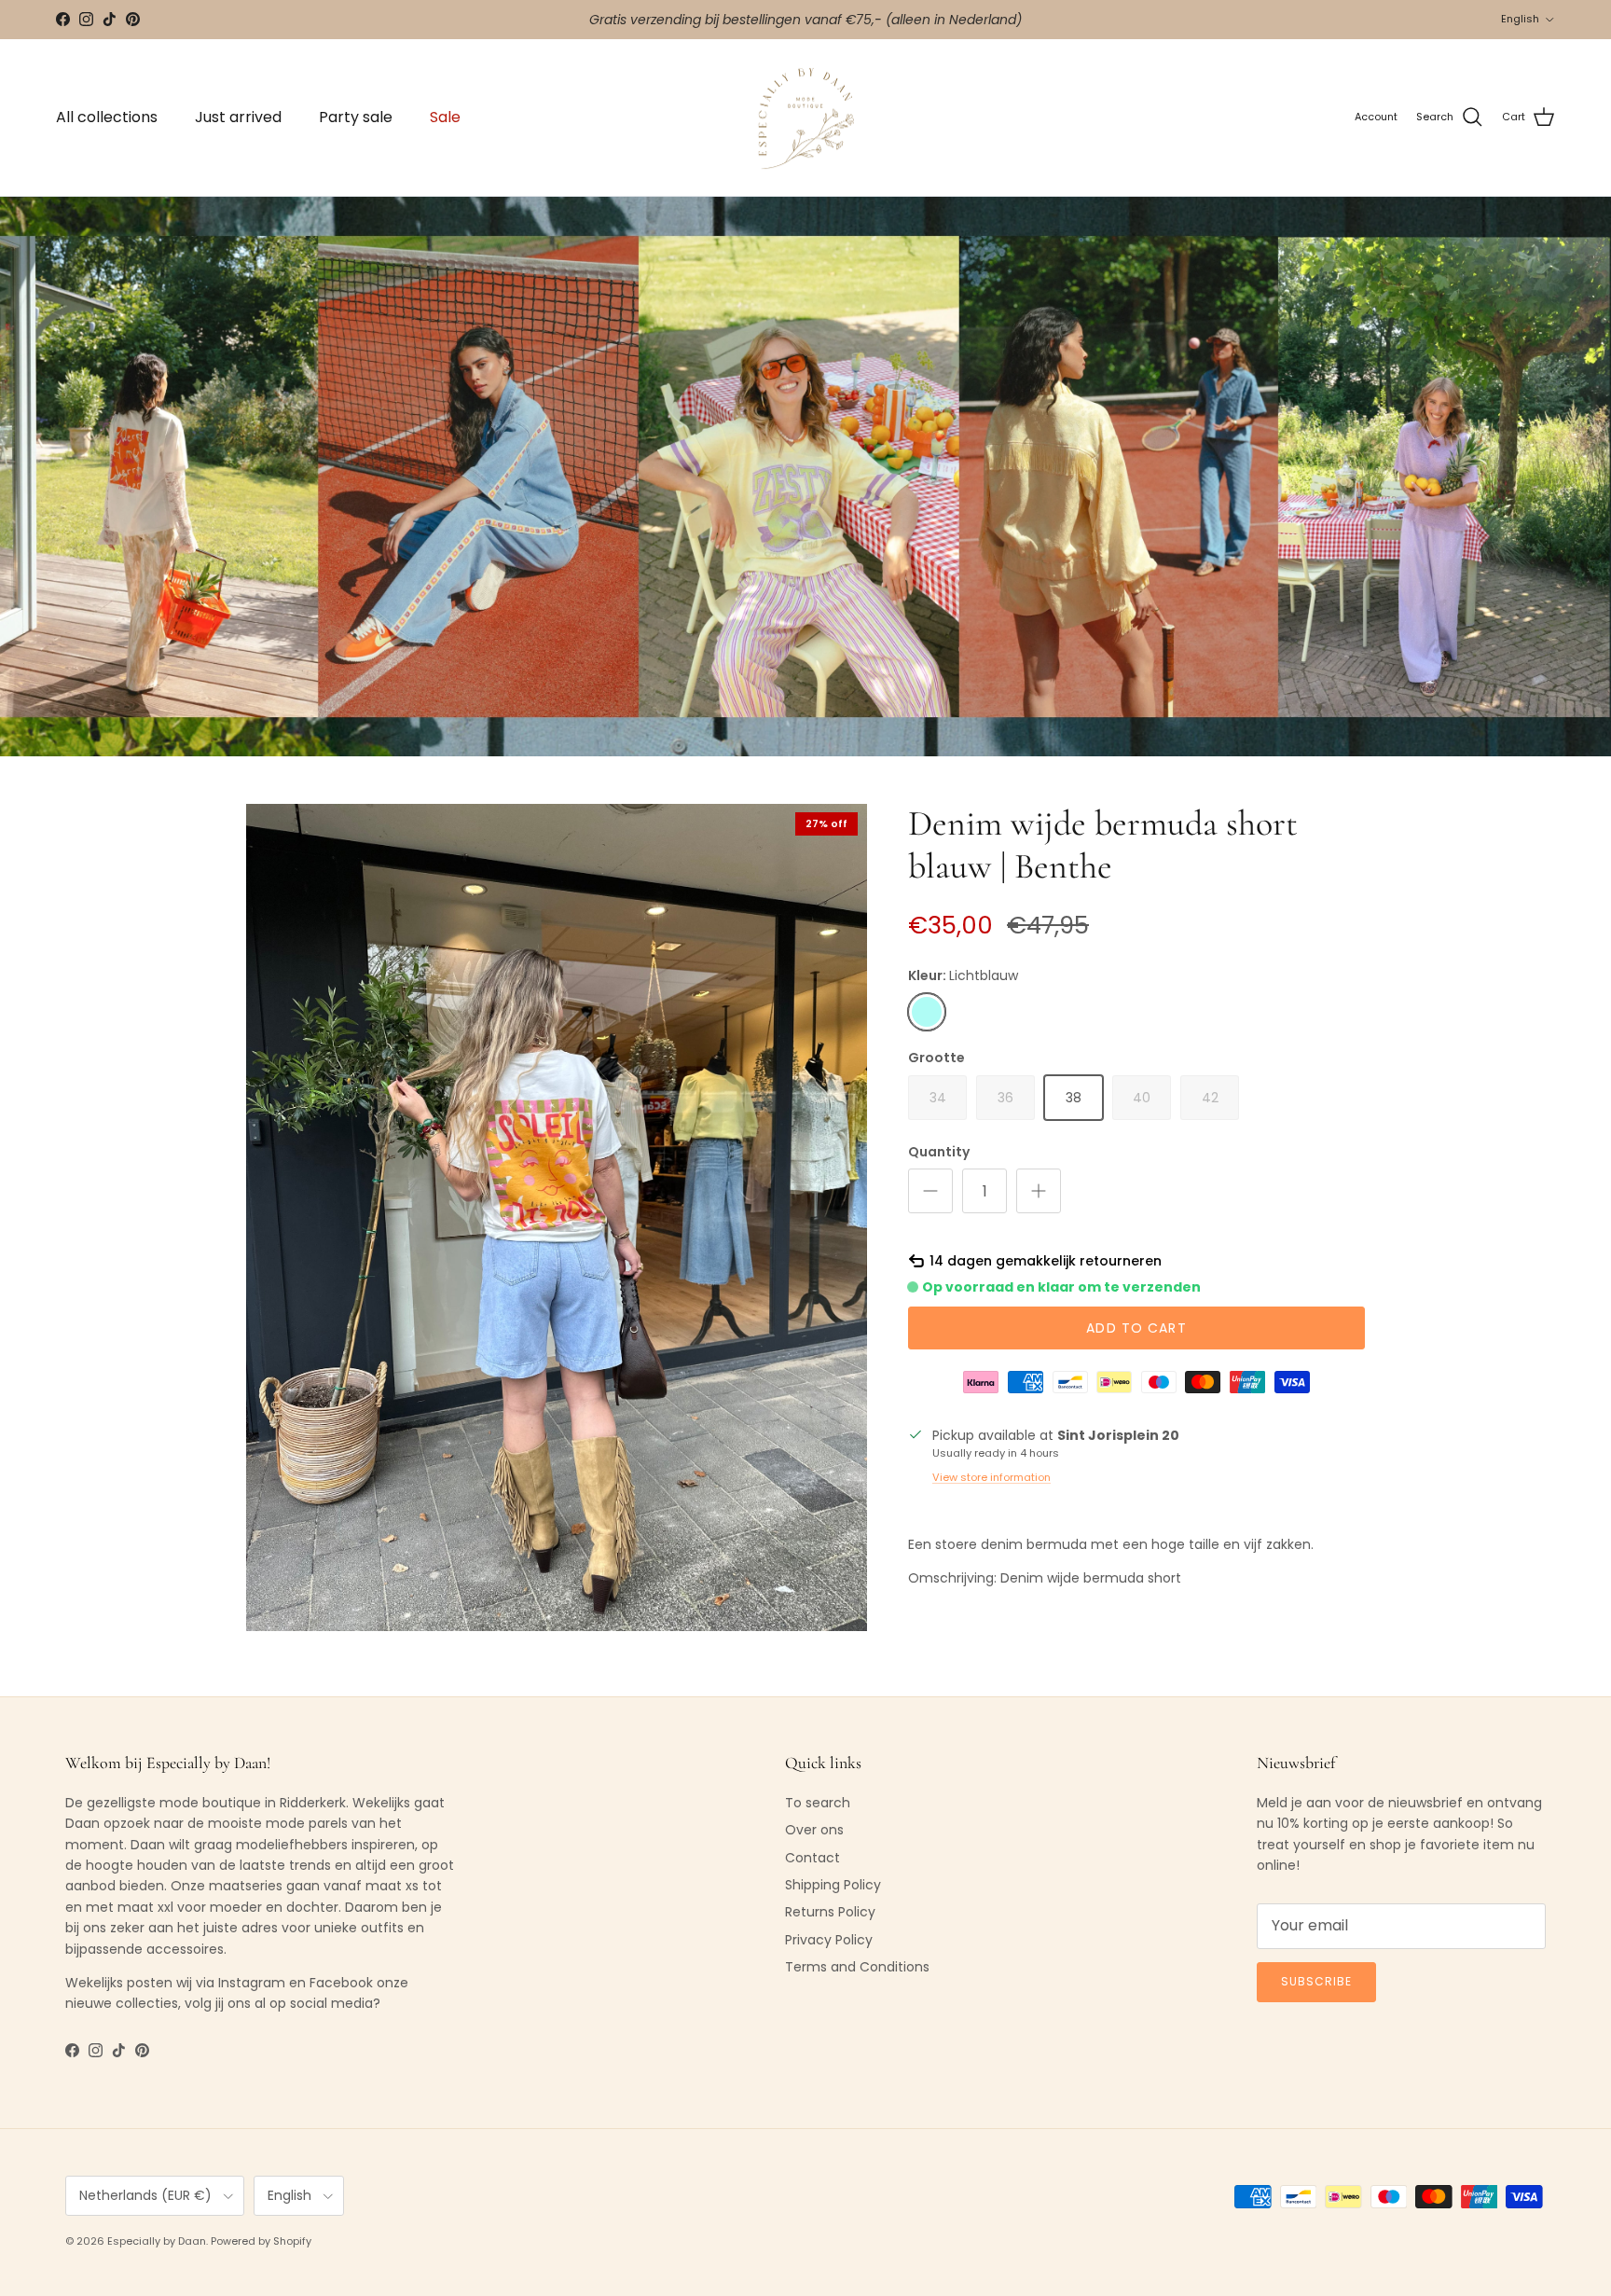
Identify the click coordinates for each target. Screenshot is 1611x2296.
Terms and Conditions (857, 1967)
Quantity (939, 1152)
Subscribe (1316, 1981)
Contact (812, 1858)
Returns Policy (830, 1912)
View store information (991, 1477)
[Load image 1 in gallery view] (557, 1217)
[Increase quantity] (1039, 1191)
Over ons (814, 1830)
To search (818, 1803)
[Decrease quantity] (930, 1191)
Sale (445, 117)
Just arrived (238, 117)
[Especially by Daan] (806, 118)
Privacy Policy (829, 1940)
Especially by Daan (157, 2241)
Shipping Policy (833, 1885)
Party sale (356, 117)
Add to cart (1136, 1328)
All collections (107, 117)
